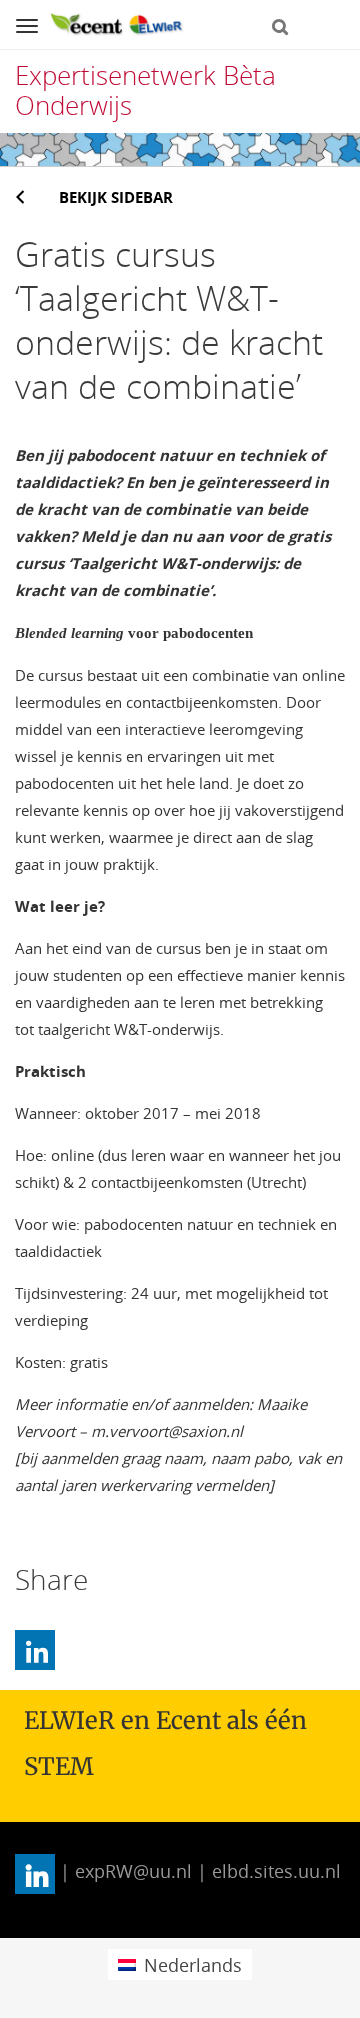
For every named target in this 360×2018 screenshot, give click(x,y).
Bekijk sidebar (116, 197)
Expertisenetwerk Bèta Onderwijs (145, 90)
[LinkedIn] (35, 1650)
